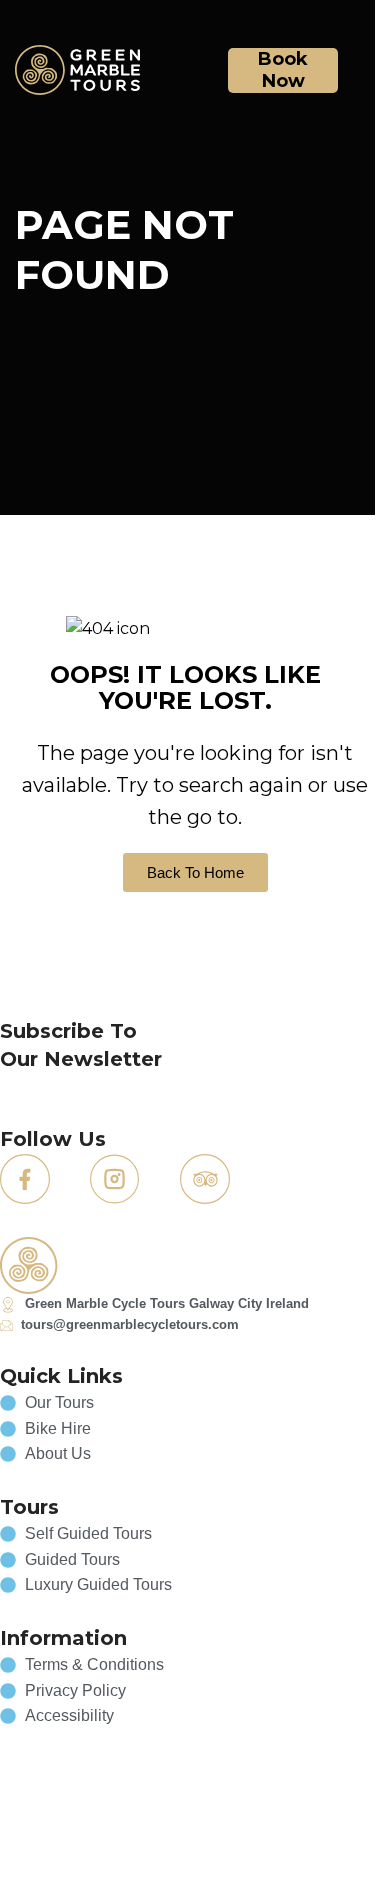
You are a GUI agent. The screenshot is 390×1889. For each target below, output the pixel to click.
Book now (283, 70)
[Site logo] (77, 68)
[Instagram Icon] (115, 1179)
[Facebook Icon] (25, 1179)
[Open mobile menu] (361, 70)
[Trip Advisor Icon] (205, 1179)
